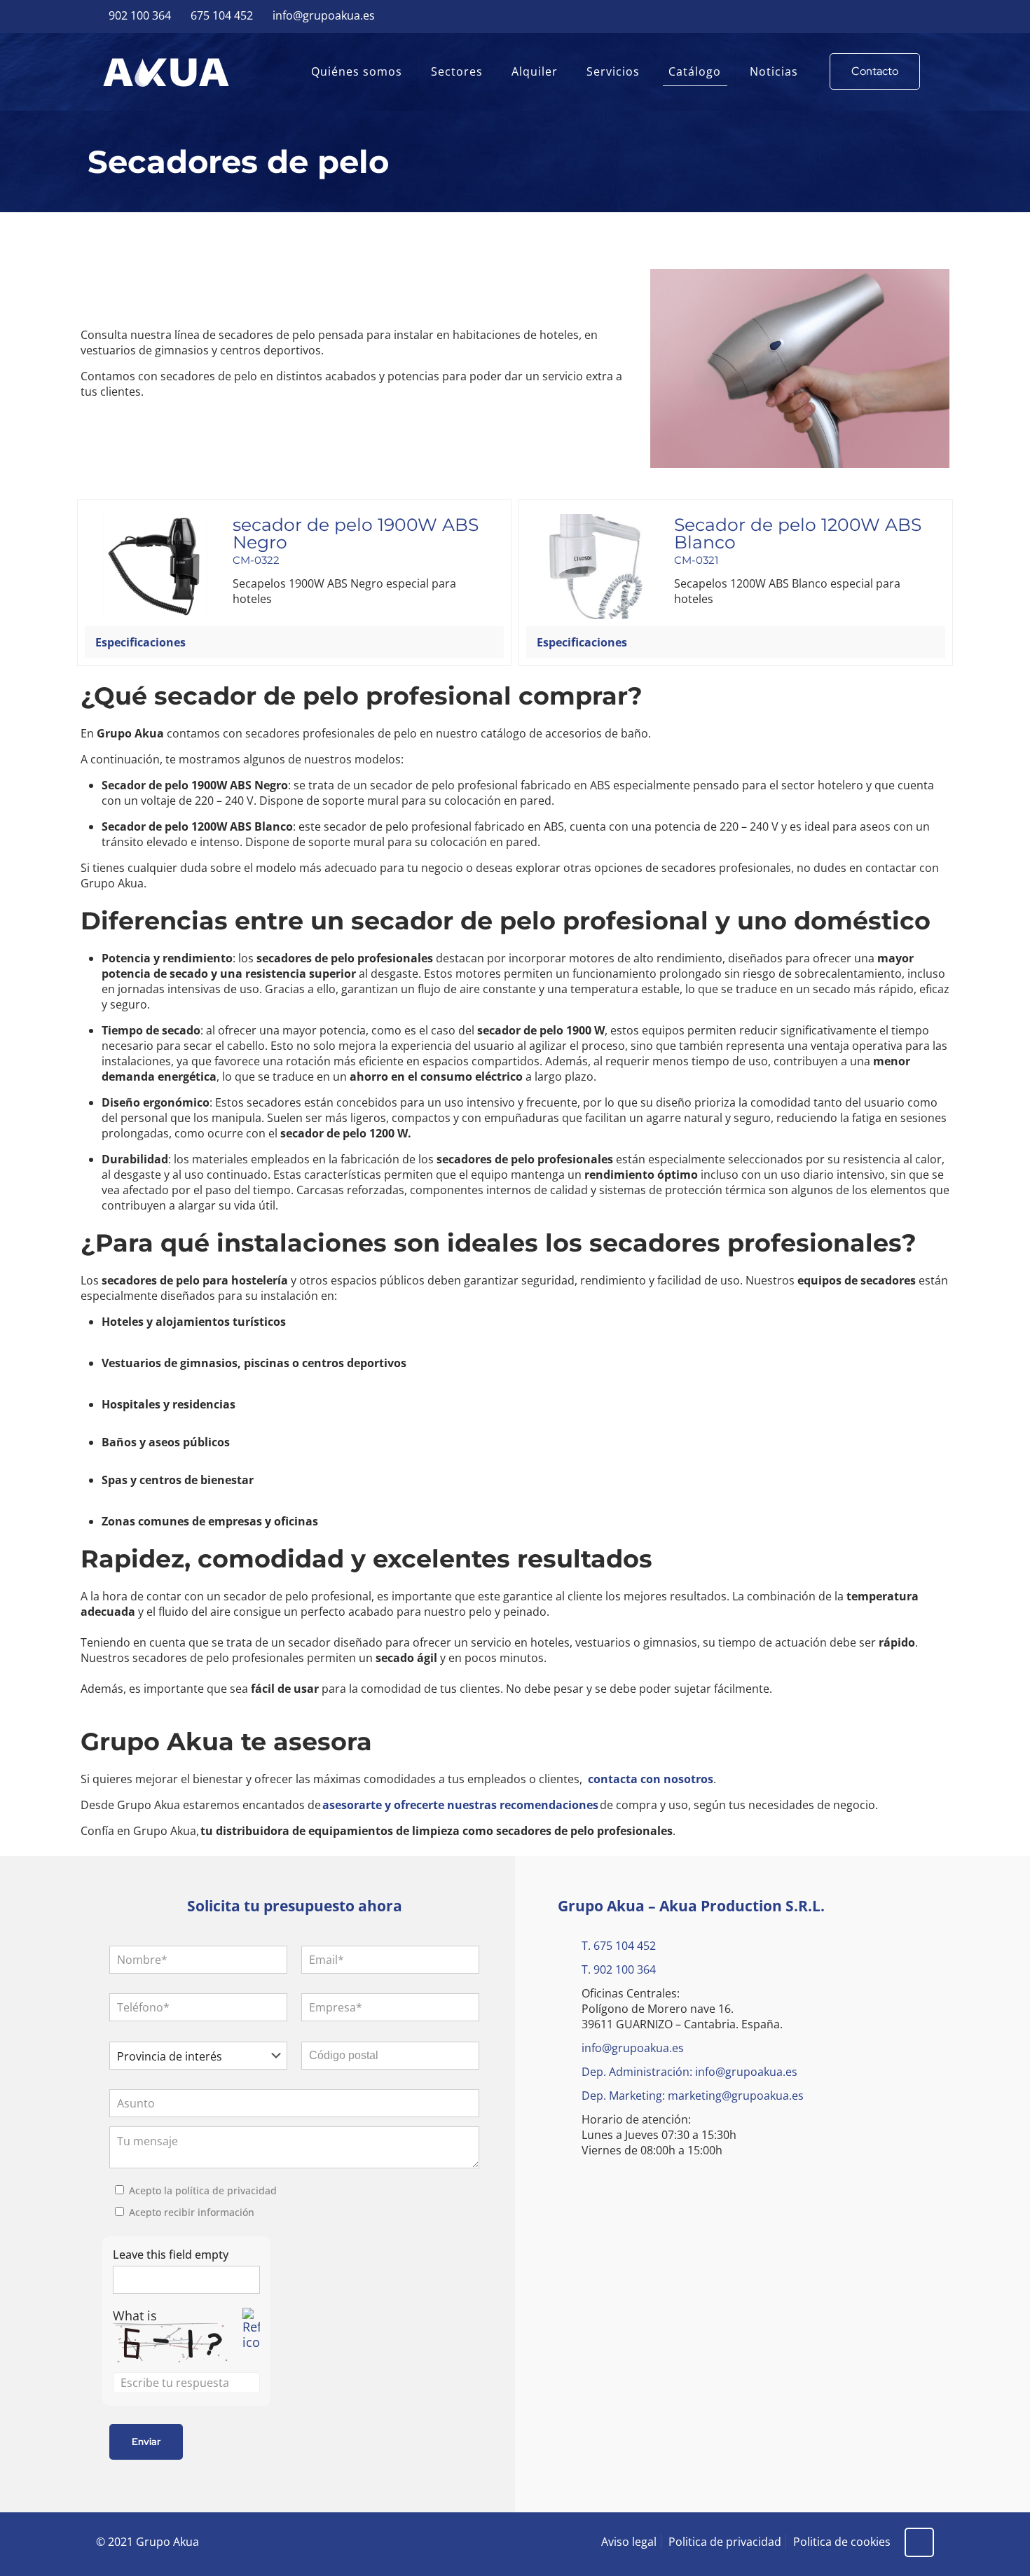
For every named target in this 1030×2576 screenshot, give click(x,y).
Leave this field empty (171, 2255)
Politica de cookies (842, 2542)
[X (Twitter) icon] (891, 16)
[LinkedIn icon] (926, 16)
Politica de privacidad (725, 2542)
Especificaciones (140, 642)
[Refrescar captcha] (251, 2329)
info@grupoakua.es (324, 15)
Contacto (875, 71)
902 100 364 (140, 15)
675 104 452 (222, 15)
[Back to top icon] (919, 2542)
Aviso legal (629, 2542)
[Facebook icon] (873, 16)
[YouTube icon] (908, 16)
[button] (294, 642)
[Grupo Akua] (166, 71)
